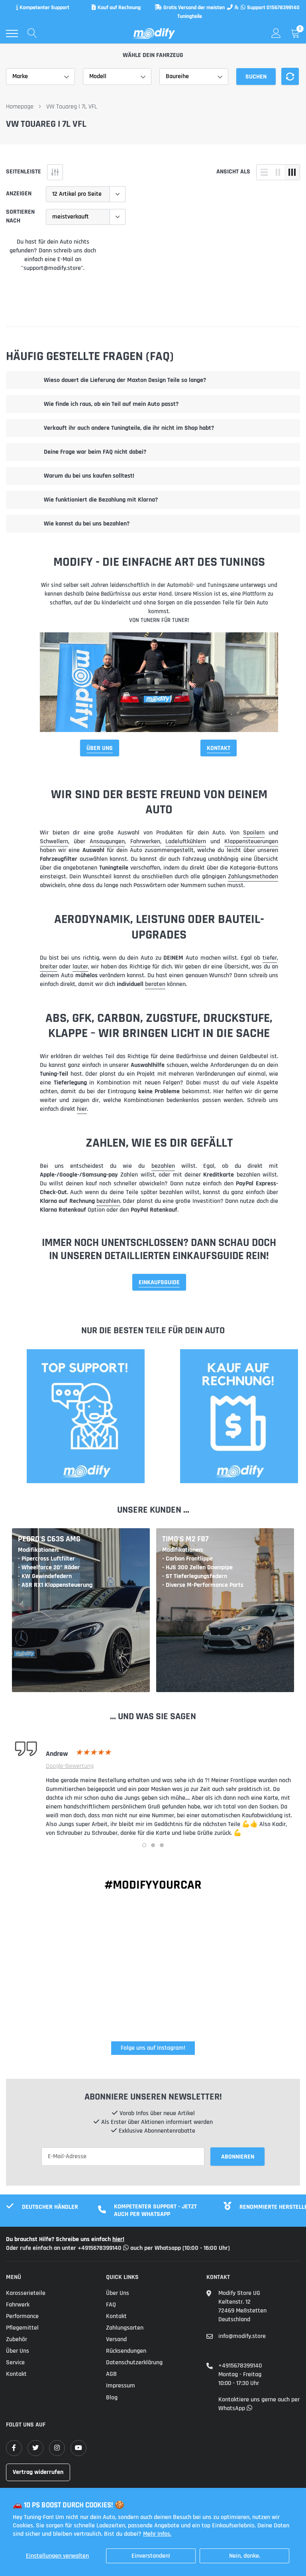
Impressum (121, 2386)
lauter (80, 967)
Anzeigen (19, 194)
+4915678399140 (240, 2366)
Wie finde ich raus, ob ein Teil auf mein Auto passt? (111, 404)
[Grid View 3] (292, 172)
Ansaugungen (107, 841)
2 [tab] (153, 1845)
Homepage (20, 107)
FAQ (111, 2305)
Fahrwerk (18, 2305)
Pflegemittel (22, 2328)
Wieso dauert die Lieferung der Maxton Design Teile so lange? (125, 380)
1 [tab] (144, 1845)
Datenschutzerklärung (134, 2362)
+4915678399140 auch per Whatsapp (130, 2248)
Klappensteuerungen (251, 841)
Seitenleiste (24, 172)
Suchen (256, 77)
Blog (112, 2398)
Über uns (18, 2351)
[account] (276, 33)
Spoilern (254, 833)
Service (15, 2362)
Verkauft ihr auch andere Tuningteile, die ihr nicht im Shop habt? (129, 428)
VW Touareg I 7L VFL (72, 107)
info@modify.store (242, 2336)
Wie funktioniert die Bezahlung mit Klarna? (101, 500)
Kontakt (219, 748)
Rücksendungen (126, 2351)
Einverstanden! (151, 2556)
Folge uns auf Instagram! (153, 2048)
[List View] (264, 172)
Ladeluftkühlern (186, 841)
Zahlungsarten (125, 2328)
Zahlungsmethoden (253, 877)
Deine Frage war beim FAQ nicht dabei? (95, 452)
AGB (111, 2374)
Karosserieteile (26, 2293)
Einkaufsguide (159, 1282)
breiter (49, 967)
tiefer (270, 958)
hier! (118, 2239)
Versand (116, 2339)
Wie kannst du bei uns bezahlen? (87, 524)
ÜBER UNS (100, 748)
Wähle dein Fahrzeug (153, 55)
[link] (14, 2448)
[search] (32, 33)
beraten (155, 984)
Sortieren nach (20, 216)
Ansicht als (233, 172)
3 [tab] (162, 1845)
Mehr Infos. (157, 2534)
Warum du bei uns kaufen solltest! (89, 476)
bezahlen (163, 1166)
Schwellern (54, 841)
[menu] (12, 33)
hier (82, 1109)
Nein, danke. (245, 2556)
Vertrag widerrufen (38, 2472)
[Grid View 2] (278, 172)
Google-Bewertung (70, 1766)
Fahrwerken (145, 841)
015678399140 (283, 8)
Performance (22, 2316)
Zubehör (17, 2339)
